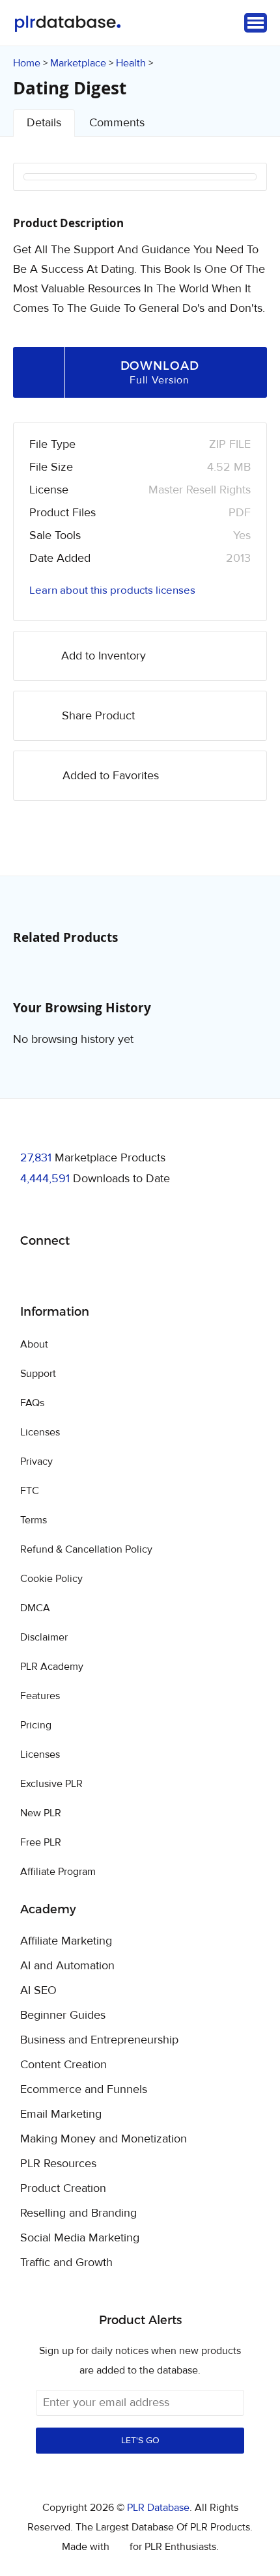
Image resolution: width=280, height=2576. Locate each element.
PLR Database (67, 24)
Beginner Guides (63, 2015)
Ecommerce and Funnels (84, 2090)
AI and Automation (67, 1966)
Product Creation (63, 2189)
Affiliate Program (58, 1872)
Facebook (32, 1274)
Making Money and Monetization (104, 2139)
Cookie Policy (51, 1579)
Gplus (93, 1274)
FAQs (32, 1403)
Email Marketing (61, 2114)
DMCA (35, 1608)
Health (131, 63)
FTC (30, 1491)
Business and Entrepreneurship (99, 2040)
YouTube (124, 1274)
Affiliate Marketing (66, 1941)
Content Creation (63, 2065)
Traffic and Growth (66, 2263)
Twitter (63, 1274)
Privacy (36, 1461)
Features (40, 1696)
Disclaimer (44, 1637)
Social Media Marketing (80, 2238)
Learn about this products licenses (112, 590)
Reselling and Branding (78, 2213)
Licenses (40, 1432)
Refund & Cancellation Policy (86, 1549)
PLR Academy (52, 1667)
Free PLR (41, 1842)
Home (27, 63)
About (34, 1344)
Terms (34, 1520)
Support (38, 1374)
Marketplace (78, 63)
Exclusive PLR (51, 1784)
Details (44, 123)
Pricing (36, 1725)
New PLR (41, 1813)
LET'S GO (140, 2441)
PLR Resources (58, 2164)
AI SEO (38, 1991)
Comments (117, 123)
